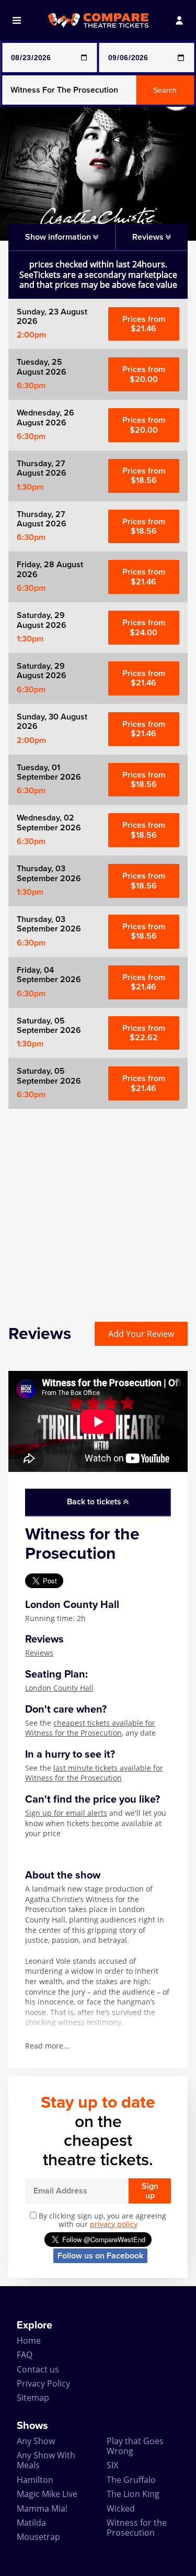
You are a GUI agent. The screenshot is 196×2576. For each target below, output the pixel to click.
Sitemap (33, 2398)
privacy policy (114, 2224)
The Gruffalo (131, 2480)
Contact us (38, 2369)
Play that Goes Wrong (135, 2446)
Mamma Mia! (42, 2508)
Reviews (39, 1653)
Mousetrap (38, 2537)
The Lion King (133, 2494)
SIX (112, 2465)
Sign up (150, 2191)
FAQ (25, 2355)
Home (29, 2341)
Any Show (36, 2441)
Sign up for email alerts (66, 1813)
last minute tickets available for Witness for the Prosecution (94, 1773)
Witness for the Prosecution (137, 2528)
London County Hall (59, 1688)
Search (165, 90)
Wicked (121, 2508)
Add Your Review (141, 1334)
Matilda (31, 2523)
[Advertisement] (98, 1207)
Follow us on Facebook (100, 2256)
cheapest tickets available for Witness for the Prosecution (90, 1728)
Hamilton (35, 2480)
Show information (59, 237)
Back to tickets (95, 1502)
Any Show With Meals (46, 2460)
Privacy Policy (43, 2383)
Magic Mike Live (47, 2494)
